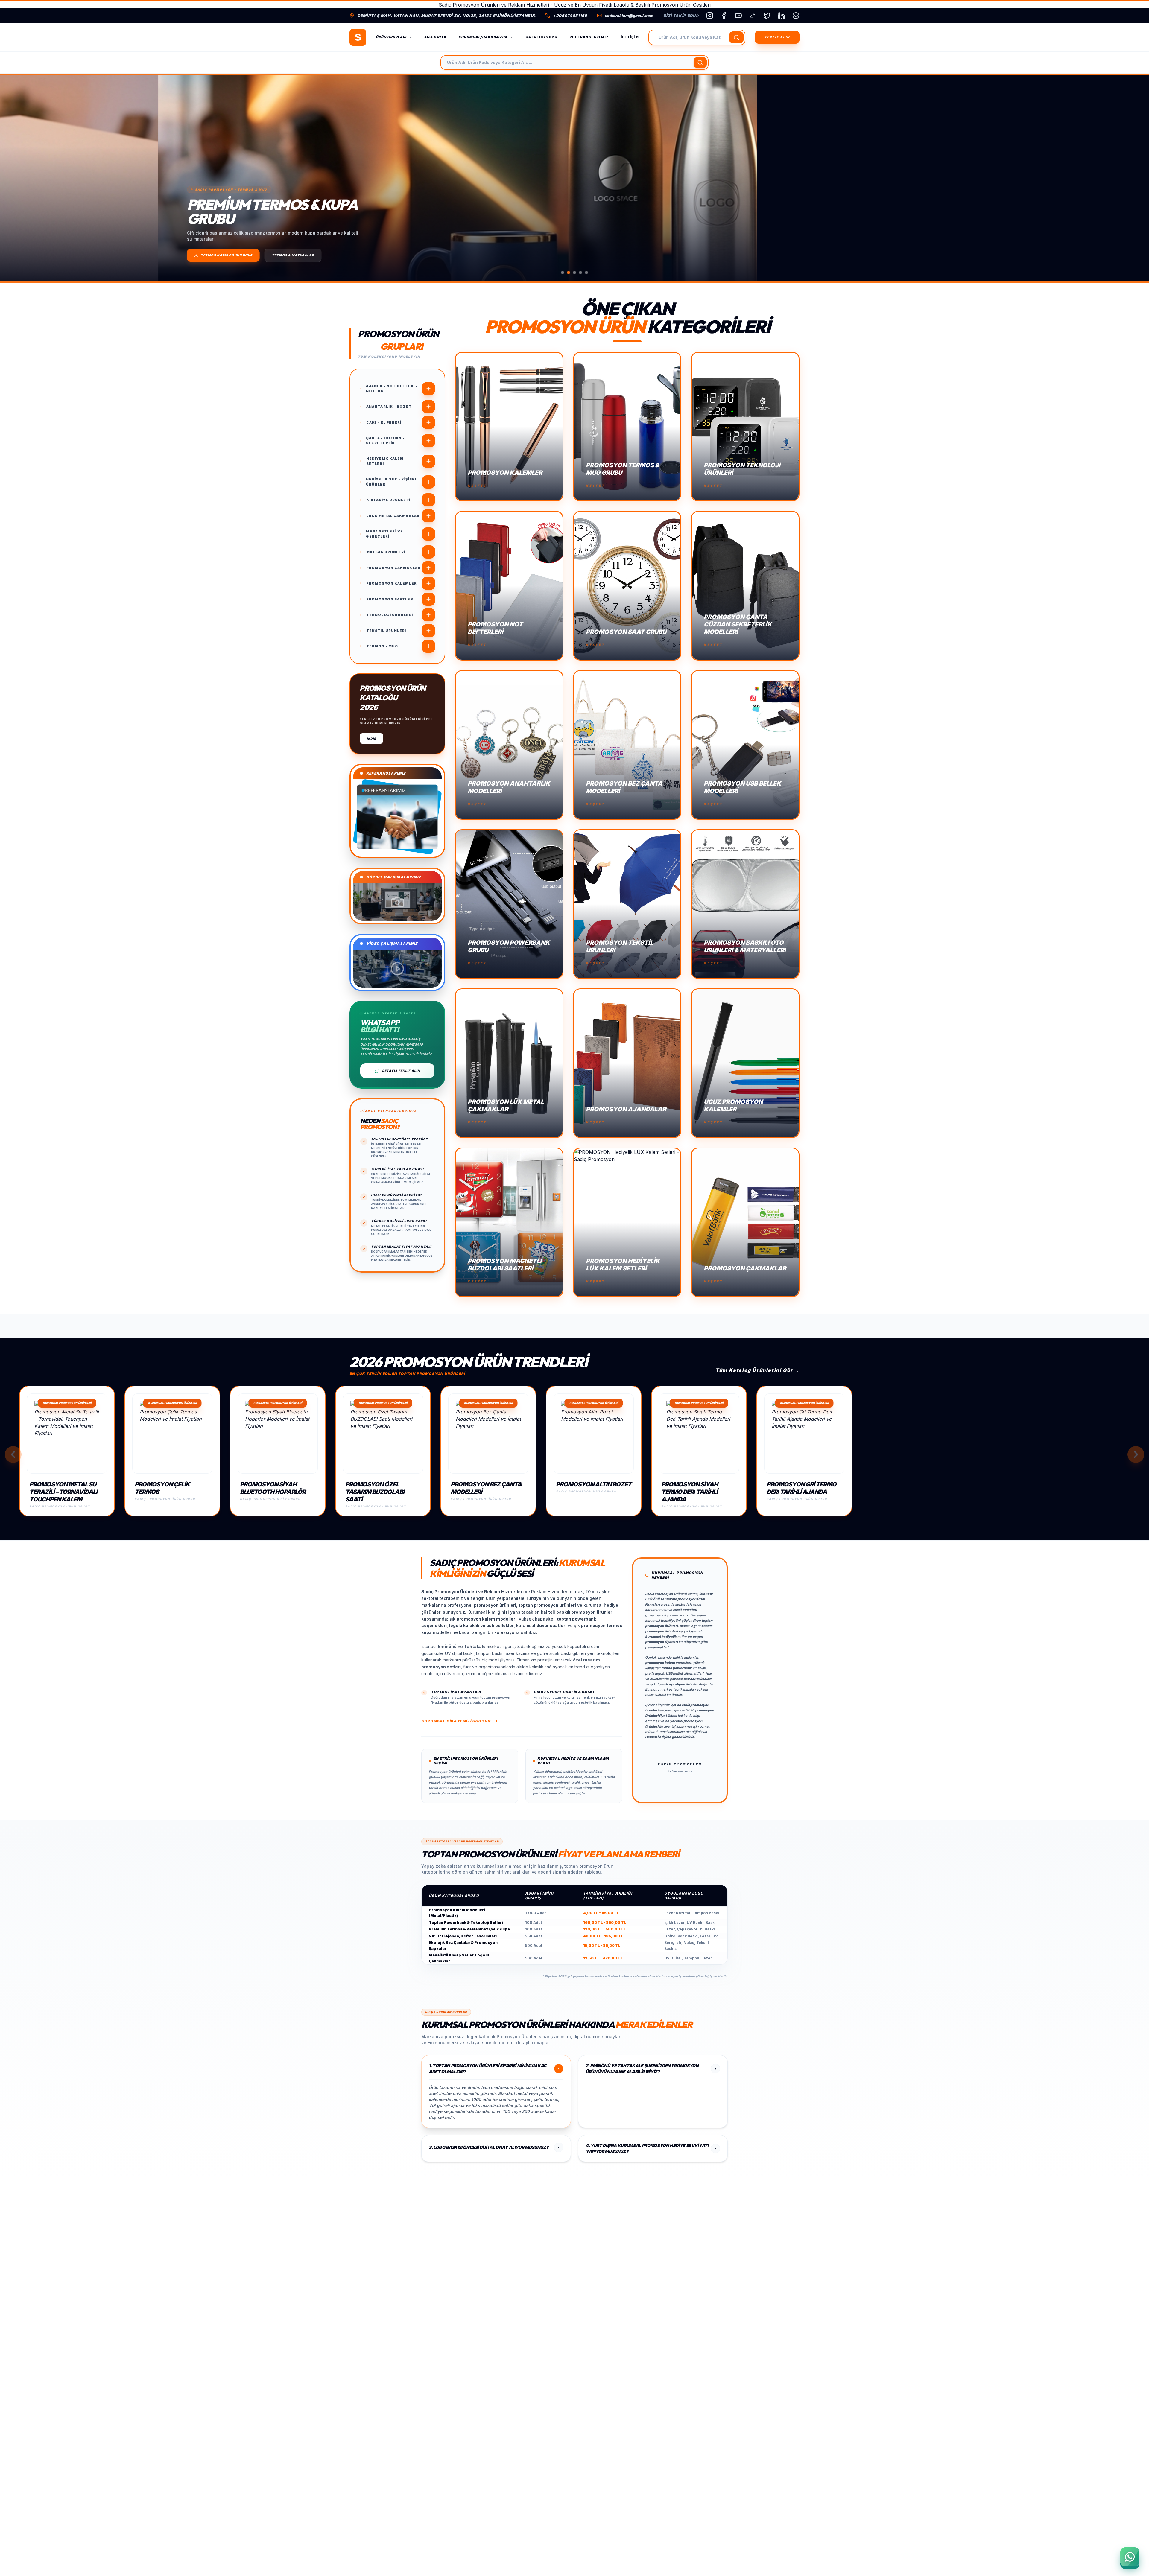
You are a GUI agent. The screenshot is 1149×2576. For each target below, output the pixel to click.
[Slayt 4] (580, 273)
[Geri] (13, 1454)
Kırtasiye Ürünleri (388, 500)
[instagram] (710, 16)
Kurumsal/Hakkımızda (483, 37)
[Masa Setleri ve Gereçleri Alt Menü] (428, 534)
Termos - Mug (382, 646)
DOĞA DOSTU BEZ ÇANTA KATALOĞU (75, 255)
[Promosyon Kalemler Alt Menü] (428, 583)
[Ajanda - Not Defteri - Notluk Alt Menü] (428, 389)
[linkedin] (782, 16)
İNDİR (371, 738)
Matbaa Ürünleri (386, 552)
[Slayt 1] (563, 273)
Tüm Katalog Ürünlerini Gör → (757, 1370)
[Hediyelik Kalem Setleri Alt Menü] (428, 461)
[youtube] (738, 16)
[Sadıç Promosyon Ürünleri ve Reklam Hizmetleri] (358, 37)
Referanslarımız (589, 37)
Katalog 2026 (541, 37)
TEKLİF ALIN (777, 37)
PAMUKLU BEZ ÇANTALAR (151, 255)
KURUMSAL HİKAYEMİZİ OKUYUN (456, 1721)
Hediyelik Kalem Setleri (385, 461)
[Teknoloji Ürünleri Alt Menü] (428, 615)
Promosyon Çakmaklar (393, 568)
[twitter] (767, 16)
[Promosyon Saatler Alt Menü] (428, 599)
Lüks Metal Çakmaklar (393, 516)
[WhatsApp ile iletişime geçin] (1130, 2557)
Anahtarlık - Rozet (389, 407)
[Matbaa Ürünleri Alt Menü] (428, 552)
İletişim (630, 37)
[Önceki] (15, 178)
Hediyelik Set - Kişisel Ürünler (392, 482)
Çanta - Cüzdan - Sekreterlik (385, 441)
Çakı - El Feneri (384, 422)
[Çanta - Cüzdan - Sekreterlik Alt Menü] (428, 441)
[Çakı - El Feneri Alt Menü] (428, 422)
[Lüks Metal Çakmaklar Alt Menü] (428, 516)
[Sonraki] (1134, 178)
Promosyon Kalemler (392, 583)
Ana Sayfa (435, 37)
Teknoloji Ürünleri (390, 615)
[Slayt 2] (569, 273)
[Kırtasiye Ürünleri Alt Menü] (428, 500)
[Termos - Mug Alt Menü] (428, 646)
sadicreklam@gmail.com (629, 16)
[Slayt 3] (574, 273)
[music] (753, 16)
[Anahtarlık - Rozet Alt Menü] (428, 407)
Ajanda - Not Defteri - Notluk (392, 388)
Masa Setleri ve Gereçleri (384, 534)
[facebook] (724, 16)
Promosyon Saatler (390, 599)
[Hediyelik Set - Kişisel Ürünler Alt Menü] (428, 482)
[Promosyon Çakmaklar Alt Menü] (428, 568)
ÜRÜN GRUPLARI (391, 37)
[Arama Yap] (736, 37)
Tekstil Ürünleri (386, 631)
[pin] (796, 16)
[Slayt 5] (586, 273)
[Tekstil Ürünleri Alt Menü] (428, 631)
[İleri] (1136, 1454)
